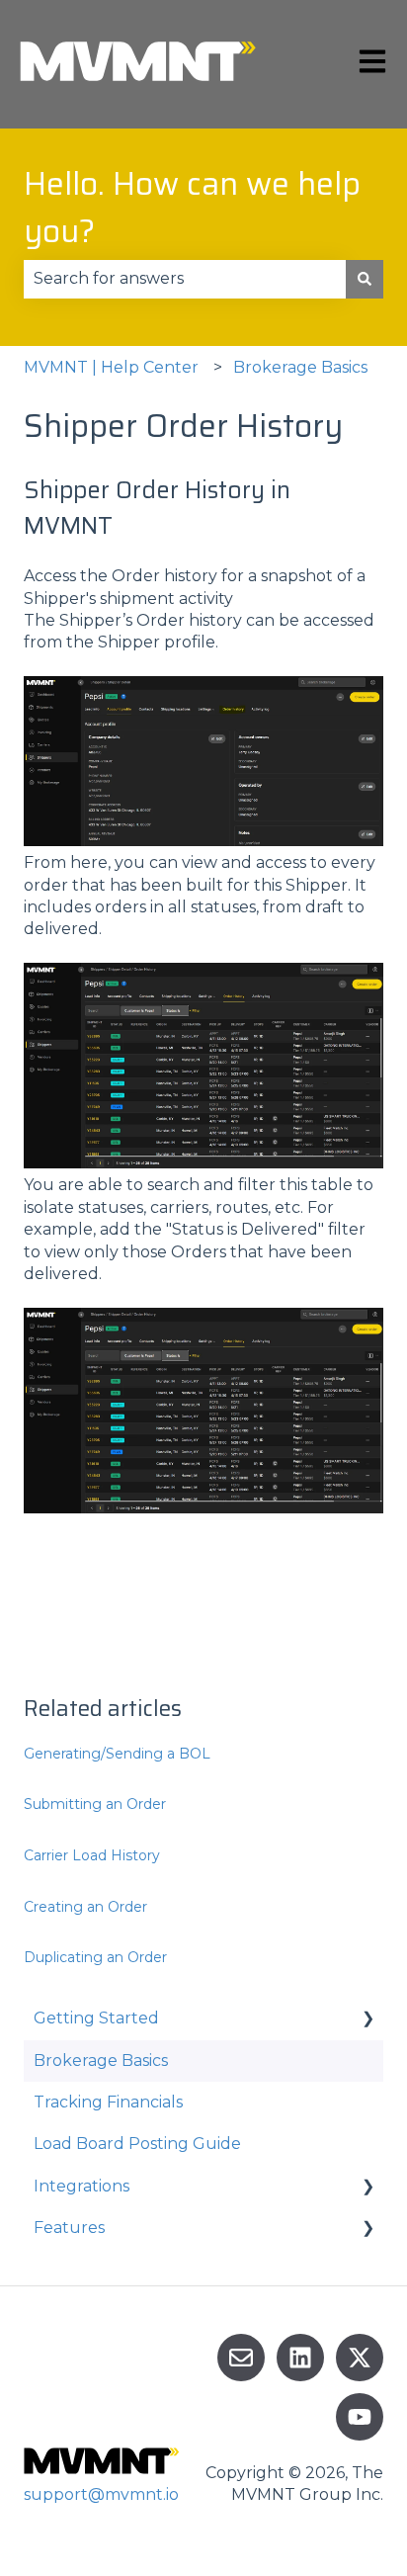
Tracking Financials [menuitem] (108, 2102)
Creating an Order (85, 1907)
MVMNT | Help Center (111, 367)
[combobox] (185, 279)
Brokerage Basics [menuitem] (101, 2061)
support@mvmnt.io (101, 2494)
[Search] (365, 279)
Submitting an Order (95, 1804)
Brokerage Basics (300, 367)
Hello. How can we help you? (192, 208)
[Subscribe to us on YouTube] (360, 2417)
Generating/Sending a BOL (117, 1754)
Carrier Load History (92, 1855)
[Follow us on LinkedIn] (300, 2358)
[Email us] (241, 2358)
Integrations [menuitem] (81, 2186)
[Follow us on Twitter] (360, 2358)
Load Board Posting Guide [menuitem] (137, 2144)
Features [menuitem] (69, 2228)
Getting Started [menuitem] (96, 2018)
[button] (367, 2020)
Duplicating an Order (95, 1957)
